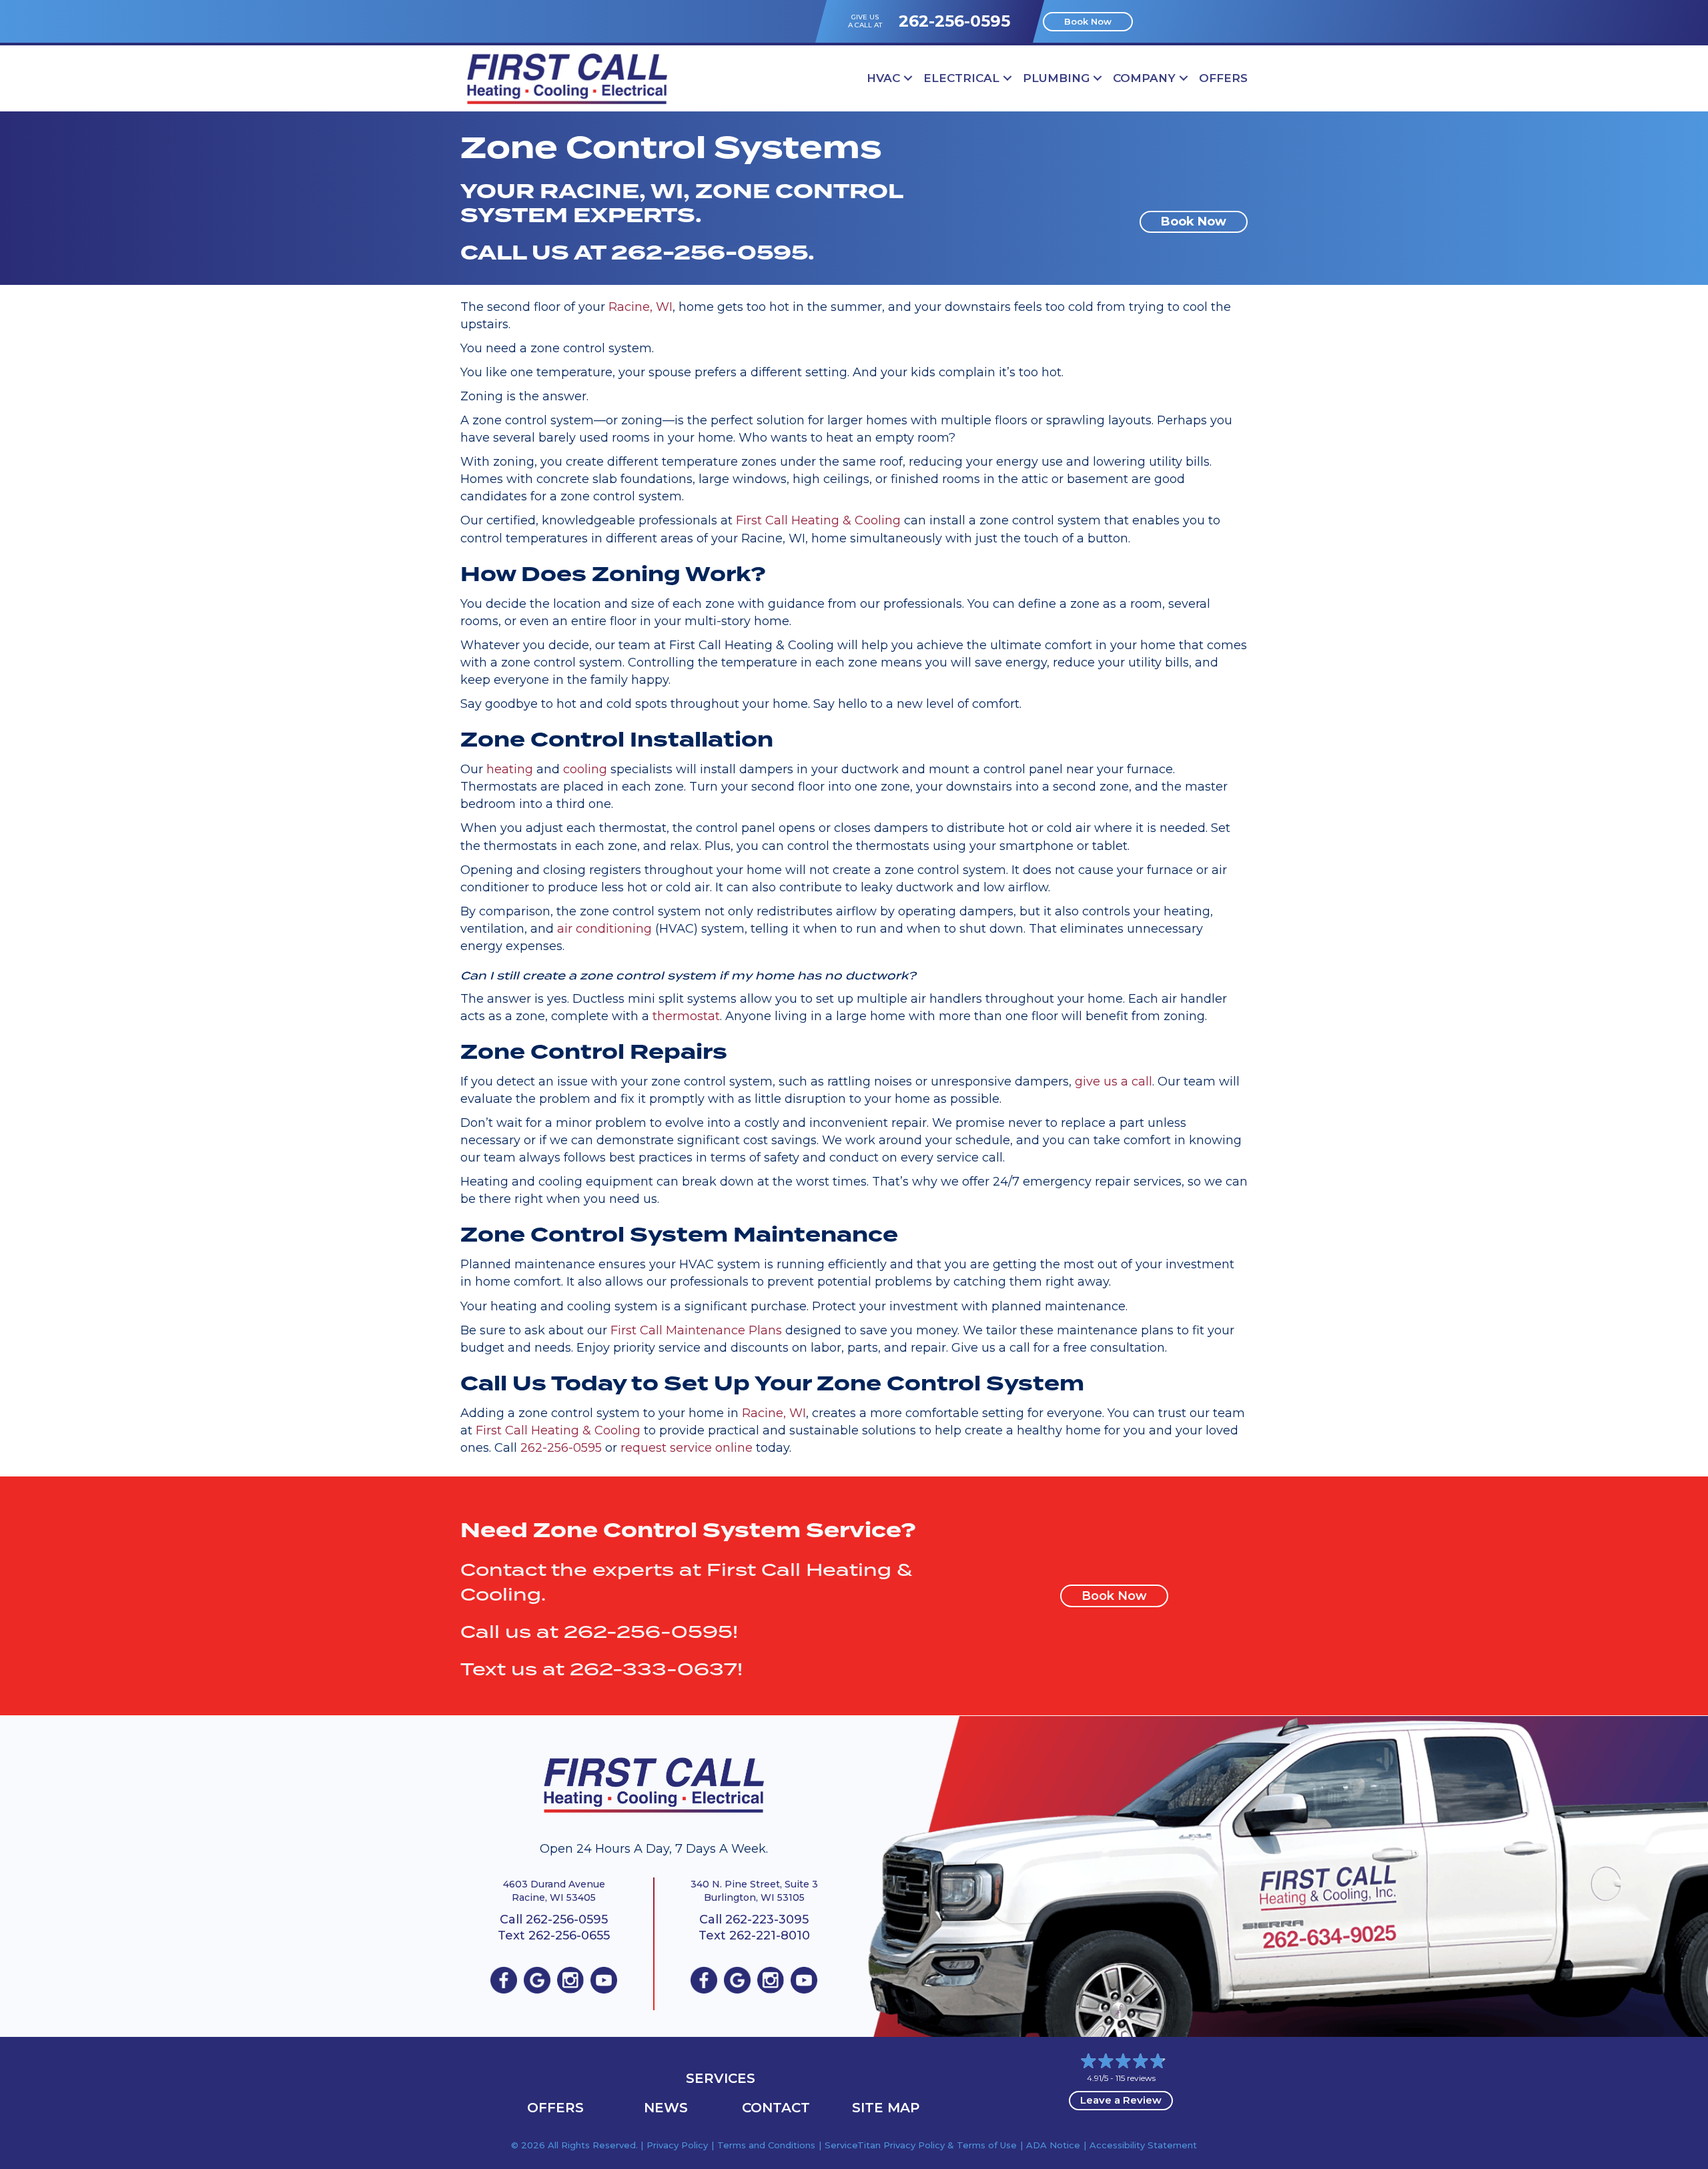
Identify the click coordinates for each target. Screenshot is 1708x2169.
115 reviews (1136, 2078)
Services (721, 2078)
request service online (687, 1448)
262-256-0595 (954, 21)
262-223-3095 (767, 1919)
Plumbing (1056, 78)
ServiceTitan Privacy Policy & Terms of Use (921, 2145)
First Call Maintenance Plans (696, 1330)
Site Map (886, 2108)
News (666, 2108)
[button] (908, 78)
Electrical (961, 78)
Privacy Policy (677, 2145)
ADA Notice (1053, 2145)
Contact (776, 2108)
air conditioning (604, 929)
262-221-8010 (770, 1935)
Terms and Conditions (766, 2145)
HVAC (883, 78)
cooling (585, 769)
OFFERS (1223, 78)
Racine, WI (640, 307)
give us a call (1114, 1081)
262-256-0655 (569, 1935)
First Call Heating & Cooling (818, 520)
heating (510, 769)
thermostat (686, 1016)
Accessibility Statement (1143, 2145)
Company (1144, 78)
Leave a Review (1121, 2100)
